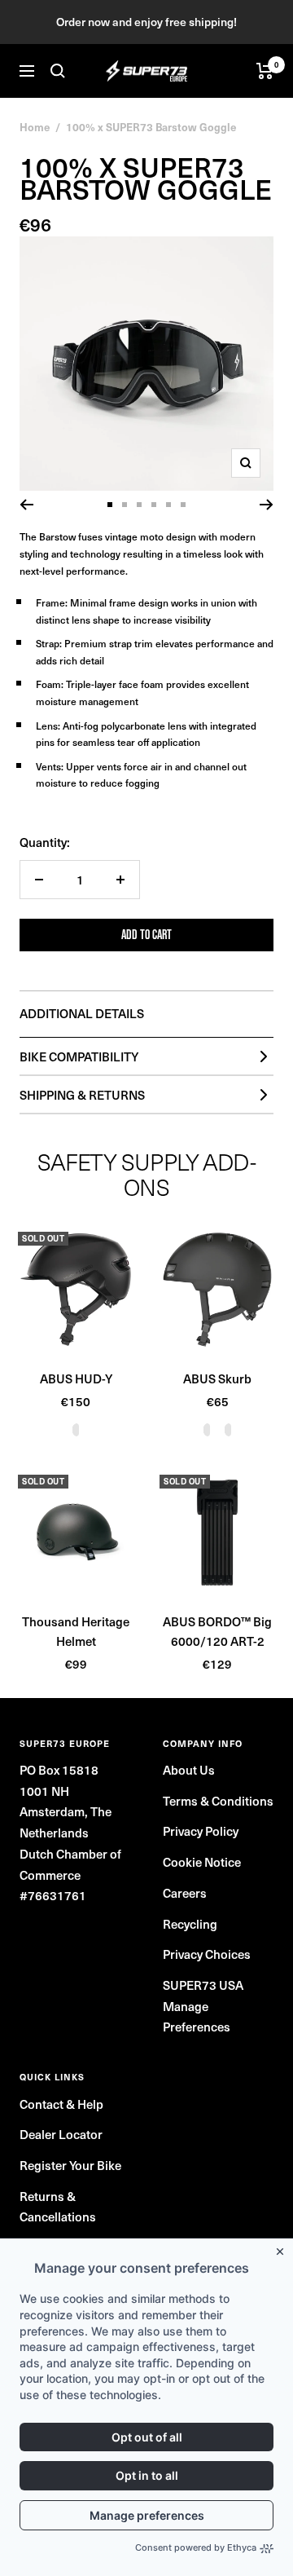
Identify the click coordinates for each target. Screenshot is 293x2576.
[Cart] (265, 71)
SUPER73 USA (203, 1985)
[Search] (58, 71)
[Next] (267, 505)
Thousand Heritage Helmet (76, 1631)
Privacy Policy (201, 1831)
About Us (189, 1770)
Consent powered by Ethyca (196, 2547)
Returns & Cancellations (58, 2207)
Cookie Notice (202, 1862)
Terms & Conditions (218, 1801)
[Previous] (26, 505)
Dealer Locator (61, 2134)
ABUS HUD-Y (76, 1378)
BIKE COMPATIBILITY (79, 1056)
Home (35, 127)
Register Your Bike (70, 2165)
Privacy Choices (207, 1954)
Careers (185, 1893)
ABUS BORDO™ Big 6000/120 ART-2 (217, 1631)
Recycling (190, 1924)
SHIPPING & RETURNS (82, 1095)
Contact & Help (61, 2104)
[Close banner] (283, 2248)
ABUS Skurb (217, 1378)
